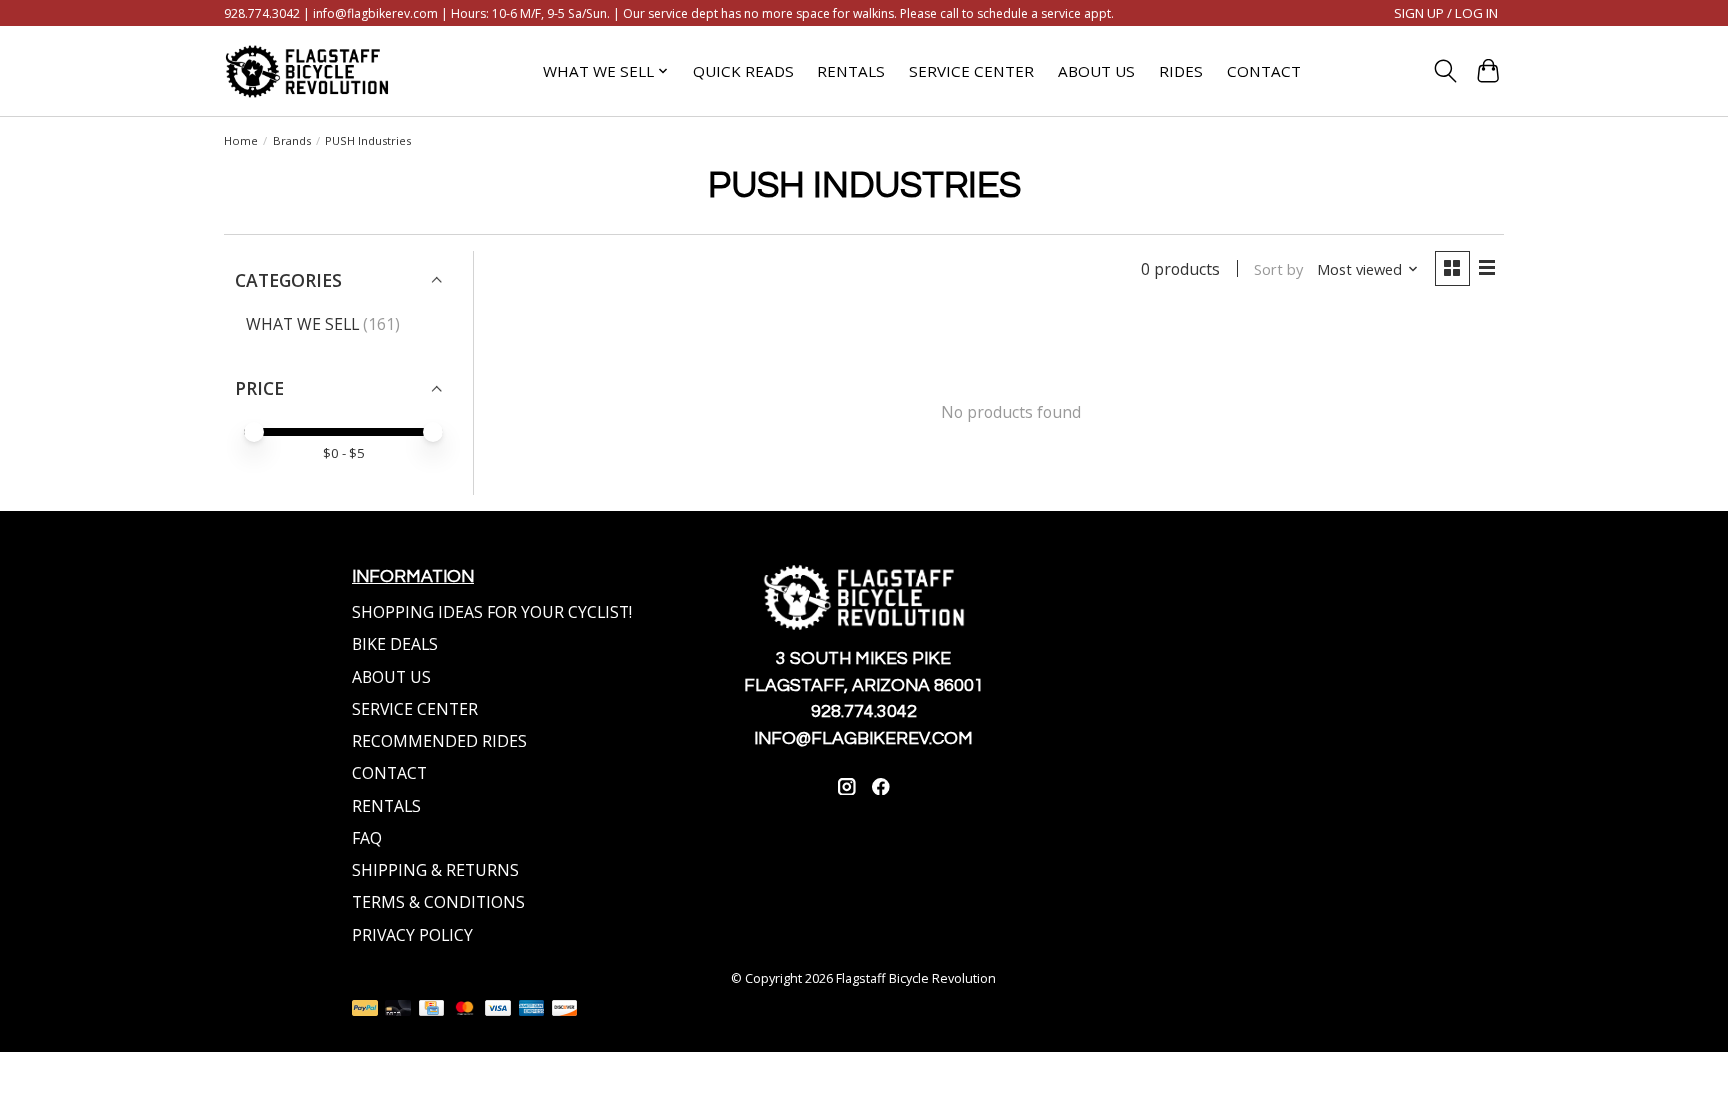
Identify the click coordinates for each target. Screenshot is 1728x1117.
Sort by (1278, 269)
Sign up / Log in (1446, 13)
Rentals (851, 71)
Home (241, 140)
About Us (1096, 71)
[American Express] (532, 1010)
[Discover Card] (565, 1010)
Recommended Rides (439, 741)
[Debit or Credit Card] (398, 1010)
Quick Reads (743, 71)
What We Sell (302, 324)
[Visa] (498, 1010)
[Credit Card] (431, 1010)
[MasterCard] (465, 1010)
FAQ (367, 838)
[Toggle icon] (1445, 71)
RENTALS (386, 806)
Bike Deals (395, 644)
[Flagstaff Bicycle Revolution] (307, 71)
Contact (1264, 71)
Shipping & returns (435, 870)
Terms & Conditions (438, 902)
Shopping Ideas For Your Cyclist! (492, 612)
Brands (292, 140)
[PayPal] (365, 1010)
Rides (1181, 71)
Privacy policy (412, 935)
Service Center (971, 71)
